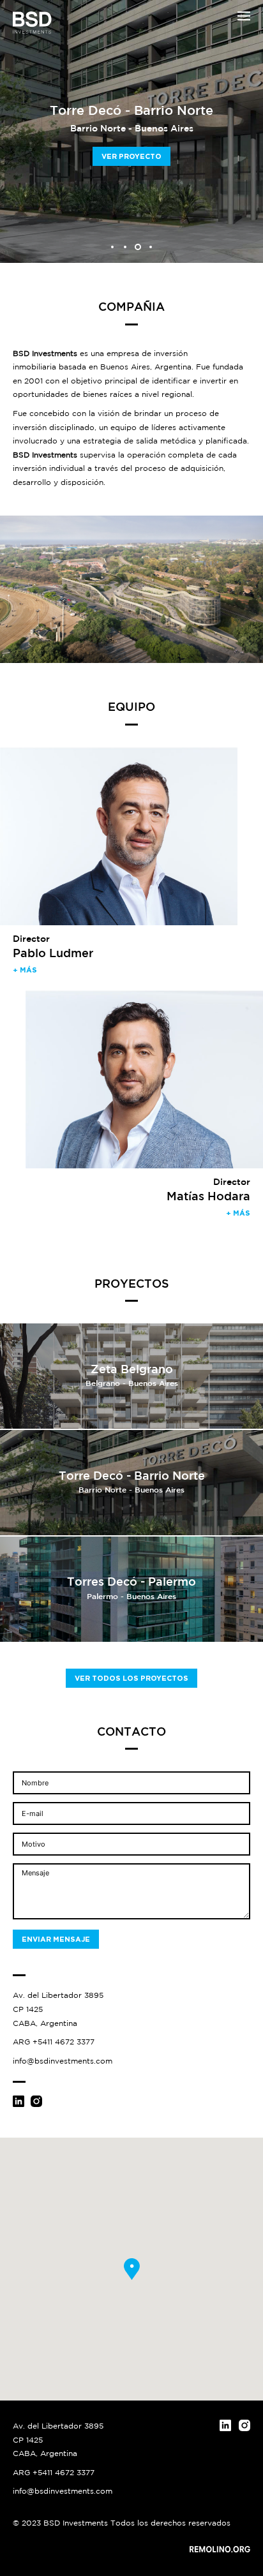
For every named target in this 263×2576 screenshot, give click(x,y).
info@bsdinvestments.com (63, 2061)
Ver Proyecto (131, 156)
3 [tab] (138, 247)
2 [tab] (125, 247)
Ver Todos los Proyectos (131, 1678)
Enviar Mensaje (56, 1939)
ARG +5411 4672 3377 (54, 2042)
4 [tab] (151, 247)
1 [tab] (112, 247)
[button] (244, 16)
